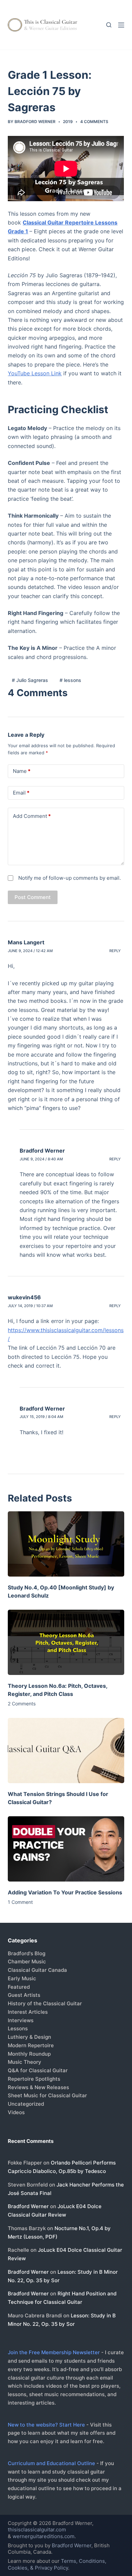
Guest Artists (24, 1995)
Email (21, 793)
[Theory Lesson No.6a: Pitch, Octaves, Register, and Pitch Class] (66, 1642)
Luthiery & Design (29, 2037)
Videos (16, 2112)
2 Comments (22, 1704)
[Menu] (121, 25)
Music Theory (25, 2062)
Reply (115, 951)
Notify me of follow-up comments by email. (70, 878)
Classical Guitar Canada (37, 1970)
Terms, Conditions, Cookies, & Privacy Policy (57, 2564)
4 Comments (94, 122)
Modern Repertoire (31, 2045)
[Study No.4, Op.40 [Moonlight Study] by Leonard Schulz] (66, 1544)
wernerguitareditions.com (43, 2536)
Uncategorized (26, 2104)
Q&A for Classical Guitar (38, 2070)
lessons (70, 680)
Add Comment (32, 816)
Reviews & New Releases (38, 2087)
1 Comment (20, 1902)
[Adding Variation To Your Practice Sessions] (66, 1849)
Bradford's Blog (27, 1953)
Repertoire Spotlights (34, 2079)
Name (22, 771)
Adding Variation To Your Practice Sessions (65, 1892)
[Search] (109, 25)
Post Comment (33, 897)
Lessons (18, 2028)
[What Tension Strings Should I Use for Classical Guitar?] (66, 1751)
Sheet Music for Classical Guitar (47, 2095)
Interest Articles (28, 2012)
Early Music (22, 1978)
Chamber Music (27, 1961)
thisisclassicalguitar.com (37, 2530)
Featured (19, 1987)
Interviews (21, 2020)
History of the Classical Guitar (45, 2003)
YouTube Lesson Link (35, 373)
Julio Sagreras (30, 680)
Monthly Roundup (29, 2054)
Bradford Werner (42, 1151)
